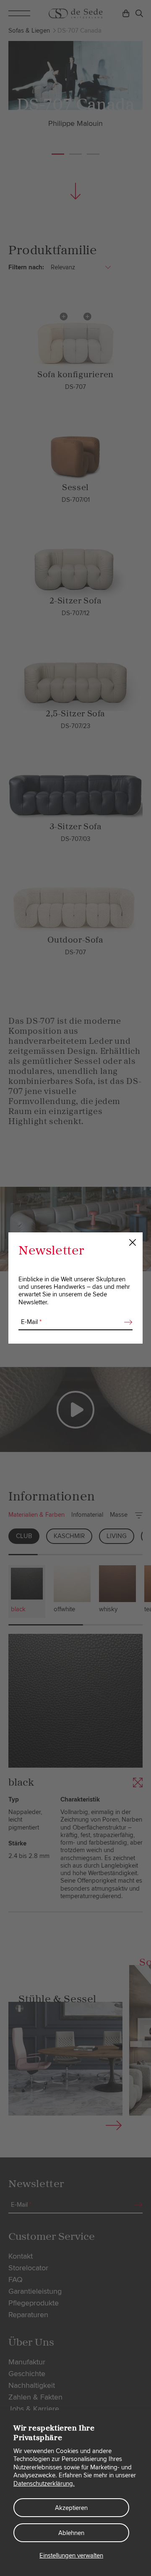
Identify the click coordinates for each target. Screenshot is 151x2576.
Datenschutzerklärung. (44, 2484)
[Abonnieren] (126, 1322)
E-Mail (31, 1322)
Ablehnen (71, 2533)
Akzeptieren (71, 2508)
